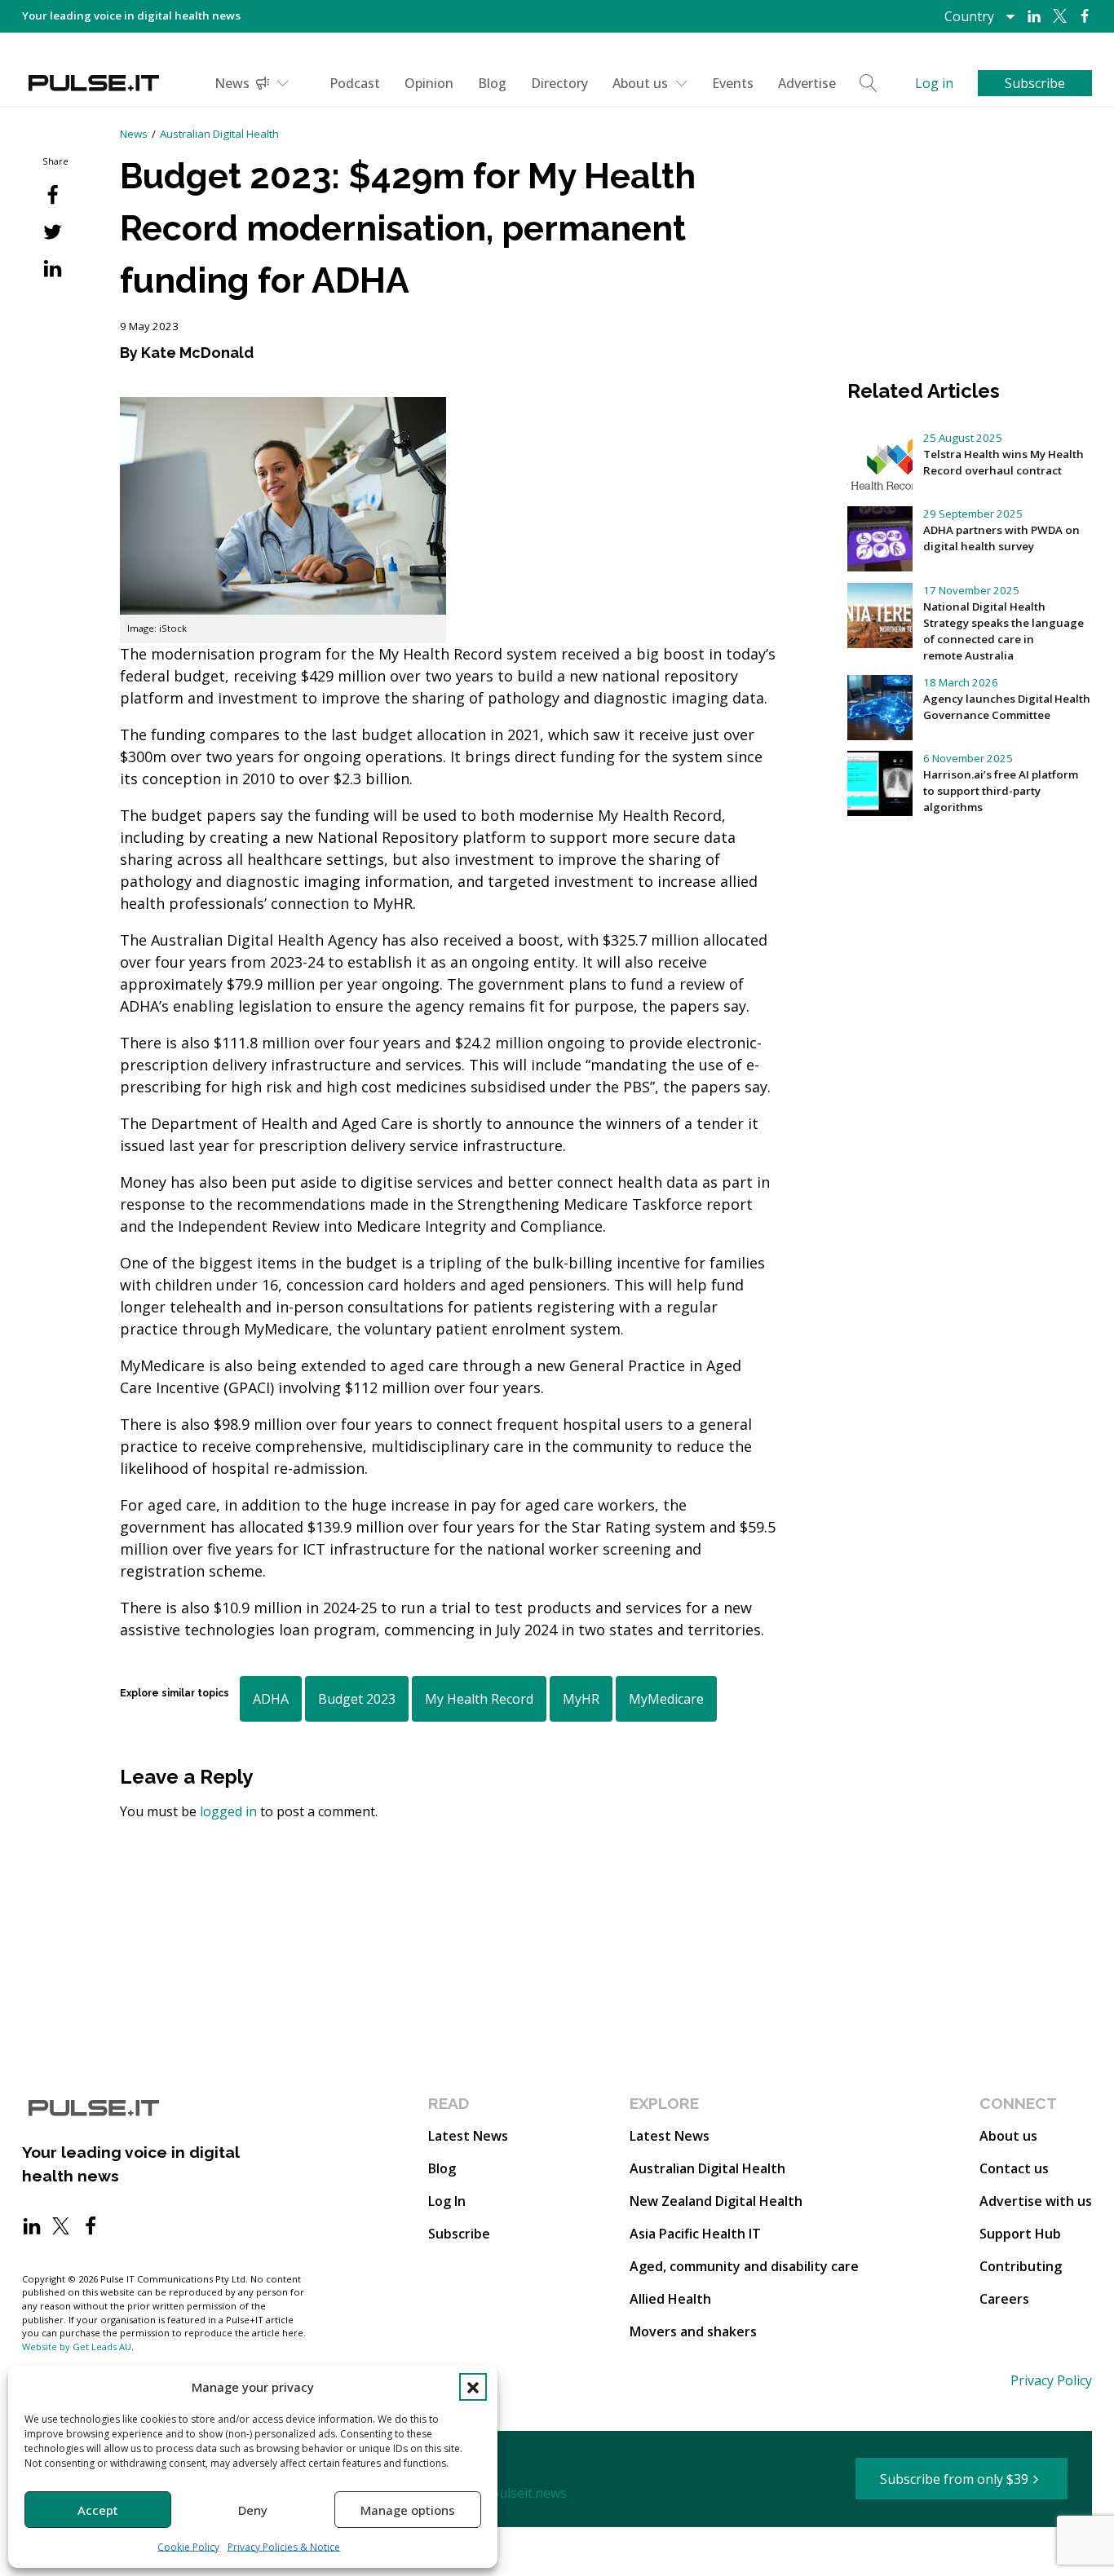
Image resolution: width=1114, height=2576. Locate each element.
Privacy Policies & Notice (284, 2547)
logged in (228, 1811)
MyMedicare (666, 1699)
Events (733, 83)
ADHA (271, 1699)
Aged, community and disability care (744, 2266)
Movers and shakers (693, 2331)
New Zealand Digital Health (716, 2201)
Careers (1004, 2299)
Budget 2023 (357, 1699)
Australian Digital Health (219, 134)
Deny (253, 2510)
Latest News (468, 2136)
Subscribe (459, 2234)
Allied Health (670, 2299)
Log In (447, 2201)
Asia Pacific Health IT (695, 2234)
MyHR (581, 1699)
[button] (473, 2387)
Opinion (429, 83)
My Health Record (479, 1699)
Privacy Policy (1051, 2380)
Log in (934, 83)
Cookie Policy (188, 2547)
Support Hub (1020, 2234)
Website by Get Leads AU (77, 2347)
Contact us (1014, 2168)
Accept (98, 2510)
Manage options (408, 2510)
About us (640, 83)
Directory (559, 83)
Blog (492, 83)
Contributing (1021, 2266)
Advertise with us (1036, 2201)
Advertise (807, 83)
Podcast (355, 83)
